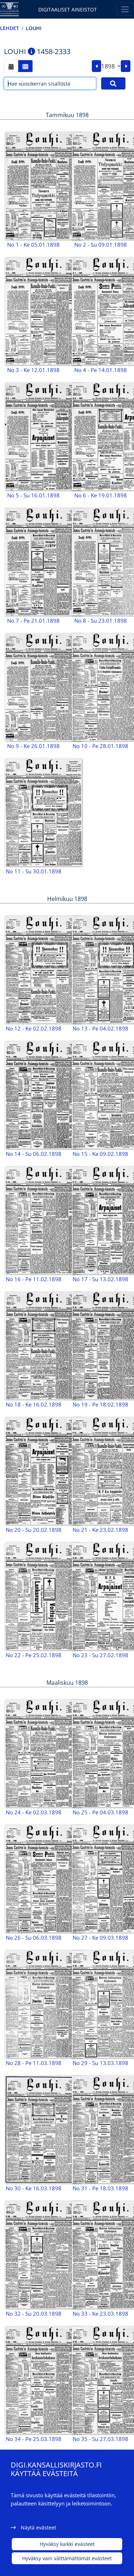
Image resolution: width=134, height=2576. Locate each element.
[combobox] (111, 66)
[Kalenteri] (11, 66)
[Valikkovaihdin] (125, 9)
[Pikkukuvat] (25, 66)
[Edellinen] (97, 66)
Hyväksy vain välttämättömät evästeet (67, 2558)
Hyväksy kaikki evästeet (67, 2544)
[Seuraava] (126, 66)
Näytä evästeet (38, 2527)
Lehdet (9, 28)
